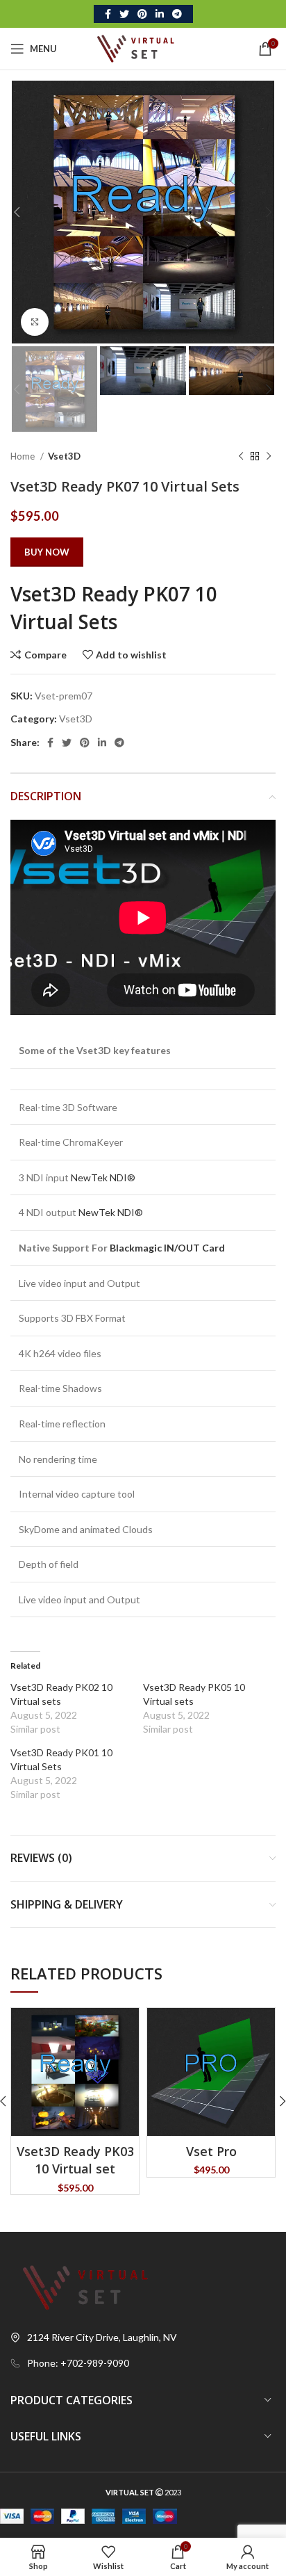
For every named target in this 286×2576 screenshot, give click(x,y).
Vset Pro (211, 2151)
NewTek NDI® (103, 1177)
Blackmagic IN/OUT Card (167, 1248)
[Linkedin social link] (160, 14)
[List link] (143, 2363)
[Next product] (269, 457)
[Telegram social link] (177, 14)
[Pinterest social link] (142, 14)
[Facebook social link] (108, 14)
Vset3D (64, 456)
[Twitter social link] (124, 14)
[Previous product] (241, 457)
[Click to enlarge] (35, 322)
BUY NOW (47, 552)
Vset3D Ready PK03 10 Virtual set (75, 2160)
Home (24, 456)
